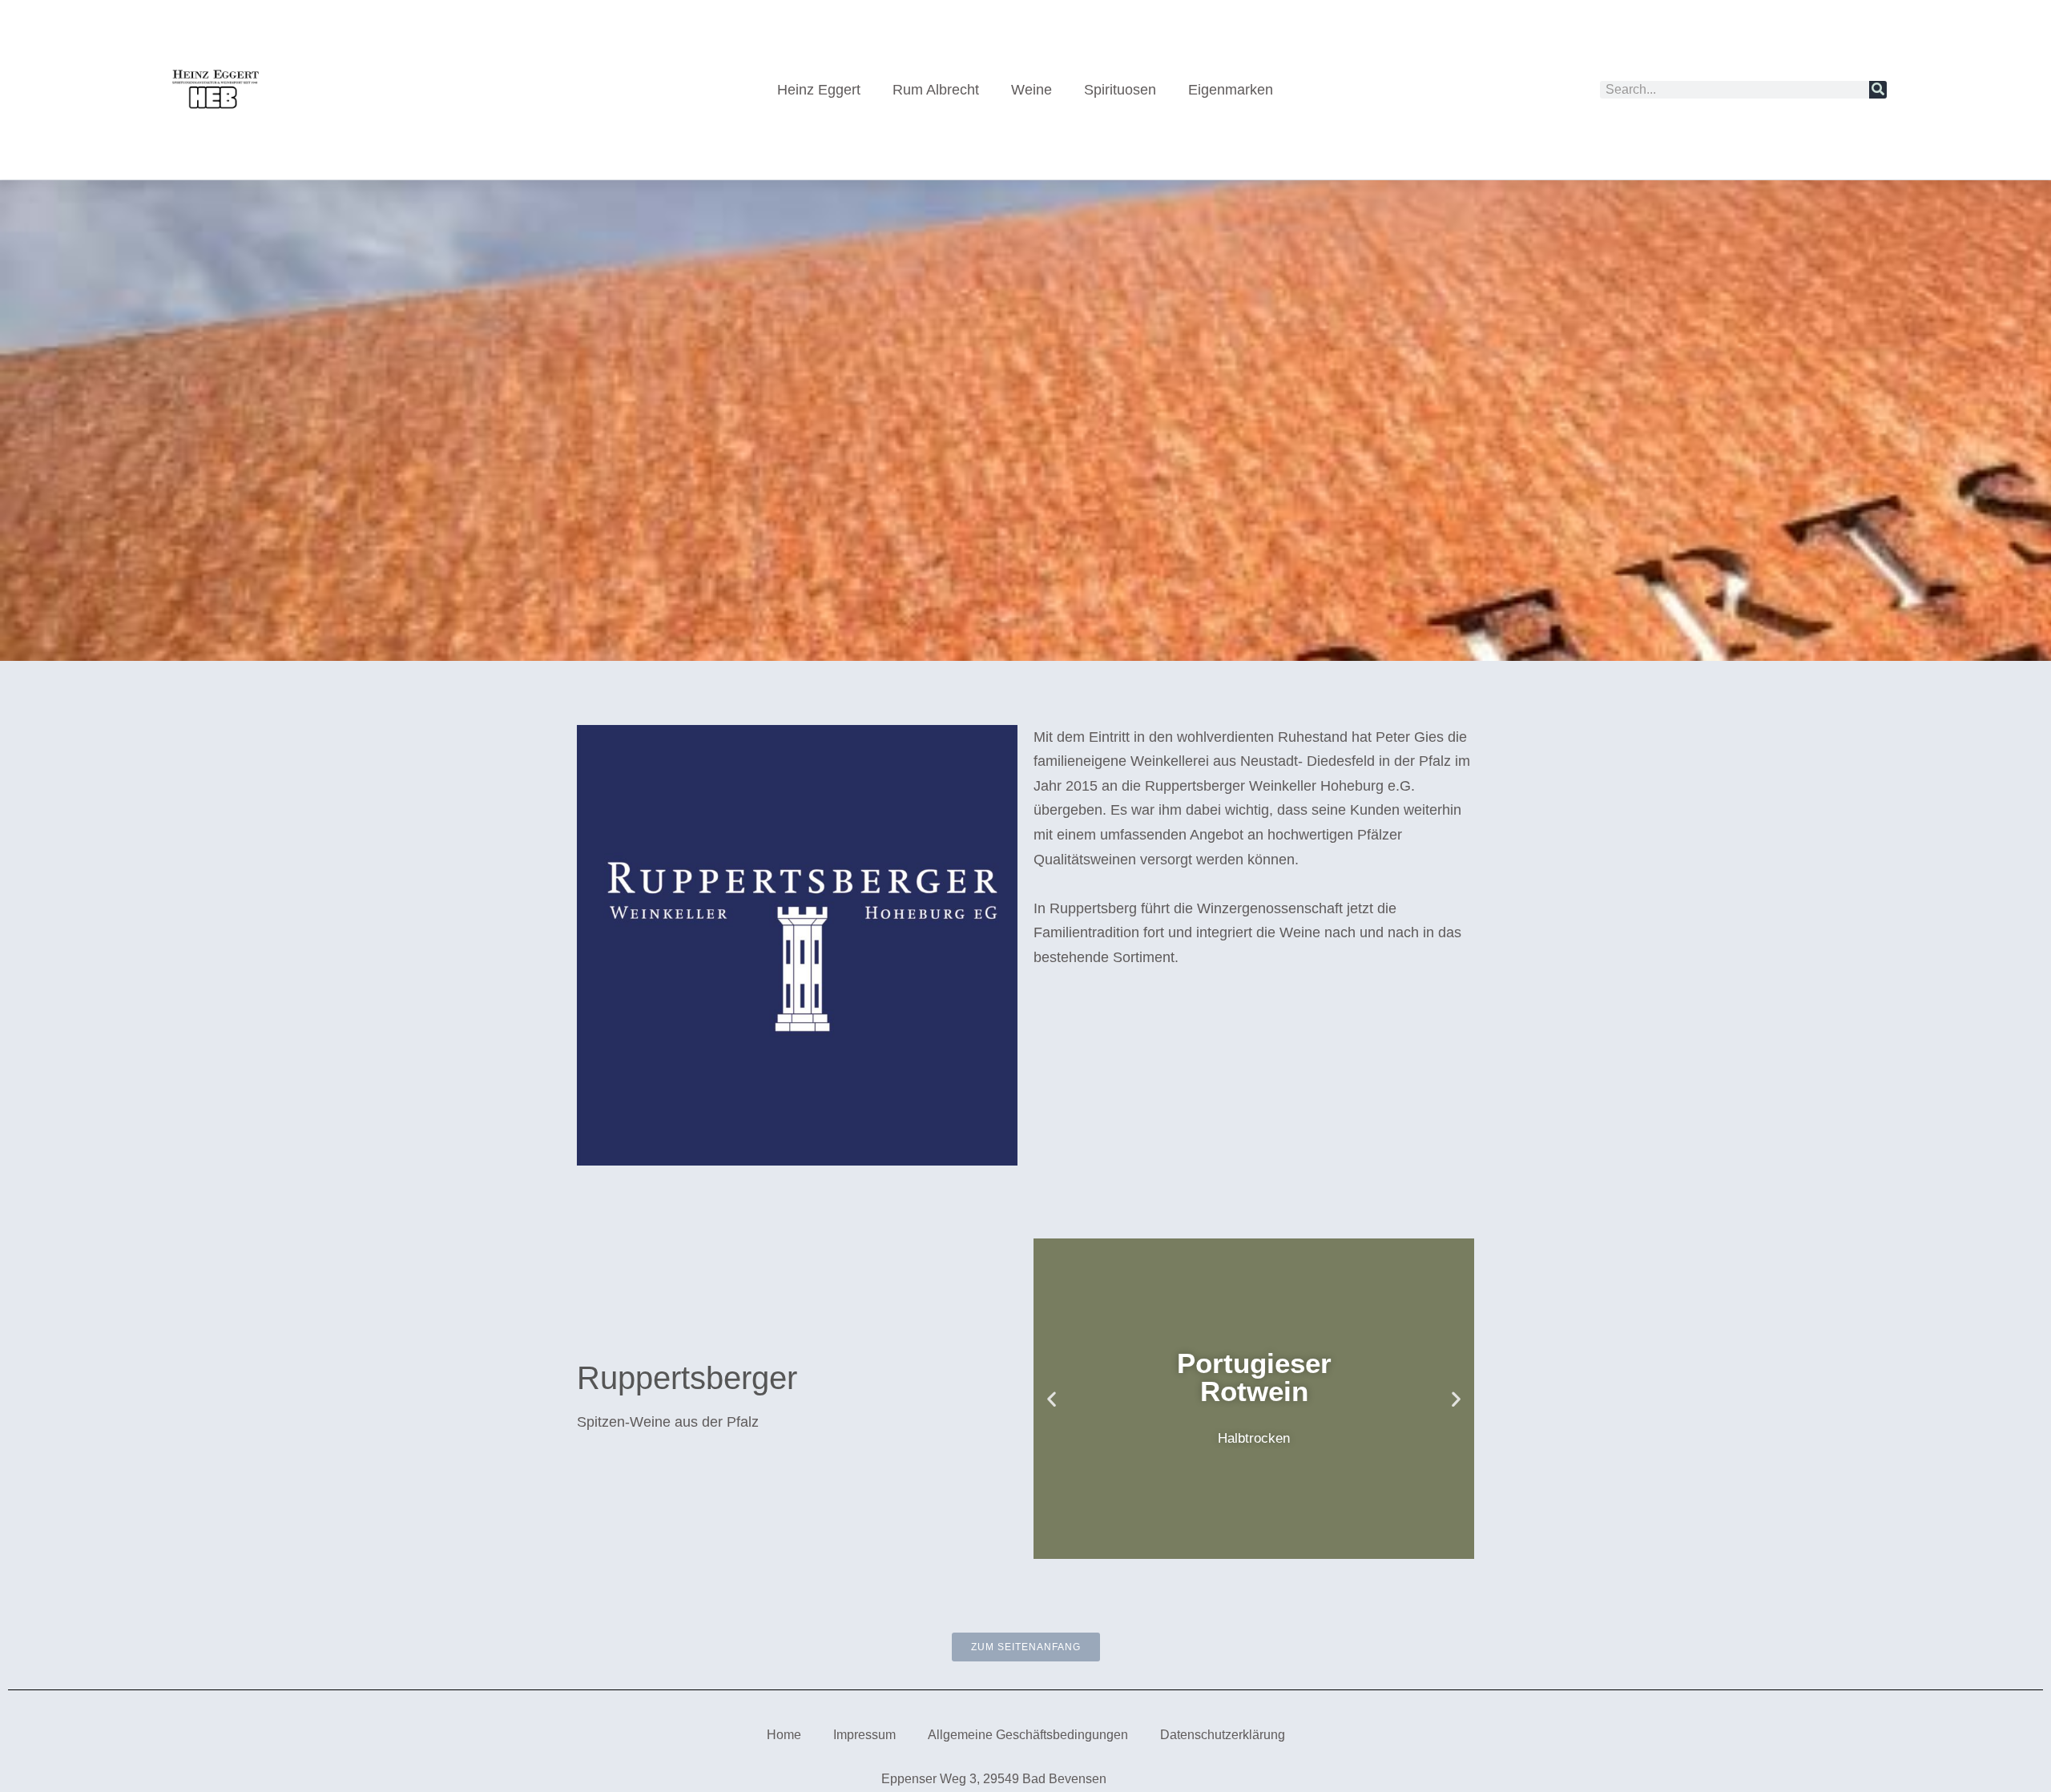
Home (784, 1735)
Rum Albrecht (936, 90)
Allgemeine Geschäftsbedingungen (1028, 1735)
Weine (1032, 90)
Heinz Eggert (819, 90)
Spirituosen (1120, 90)
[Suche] (1878, 90)
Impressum (864, 1735)
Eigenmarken (1231, 90)
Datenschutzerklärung (1223, 1735)
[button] (1052, 1398)
